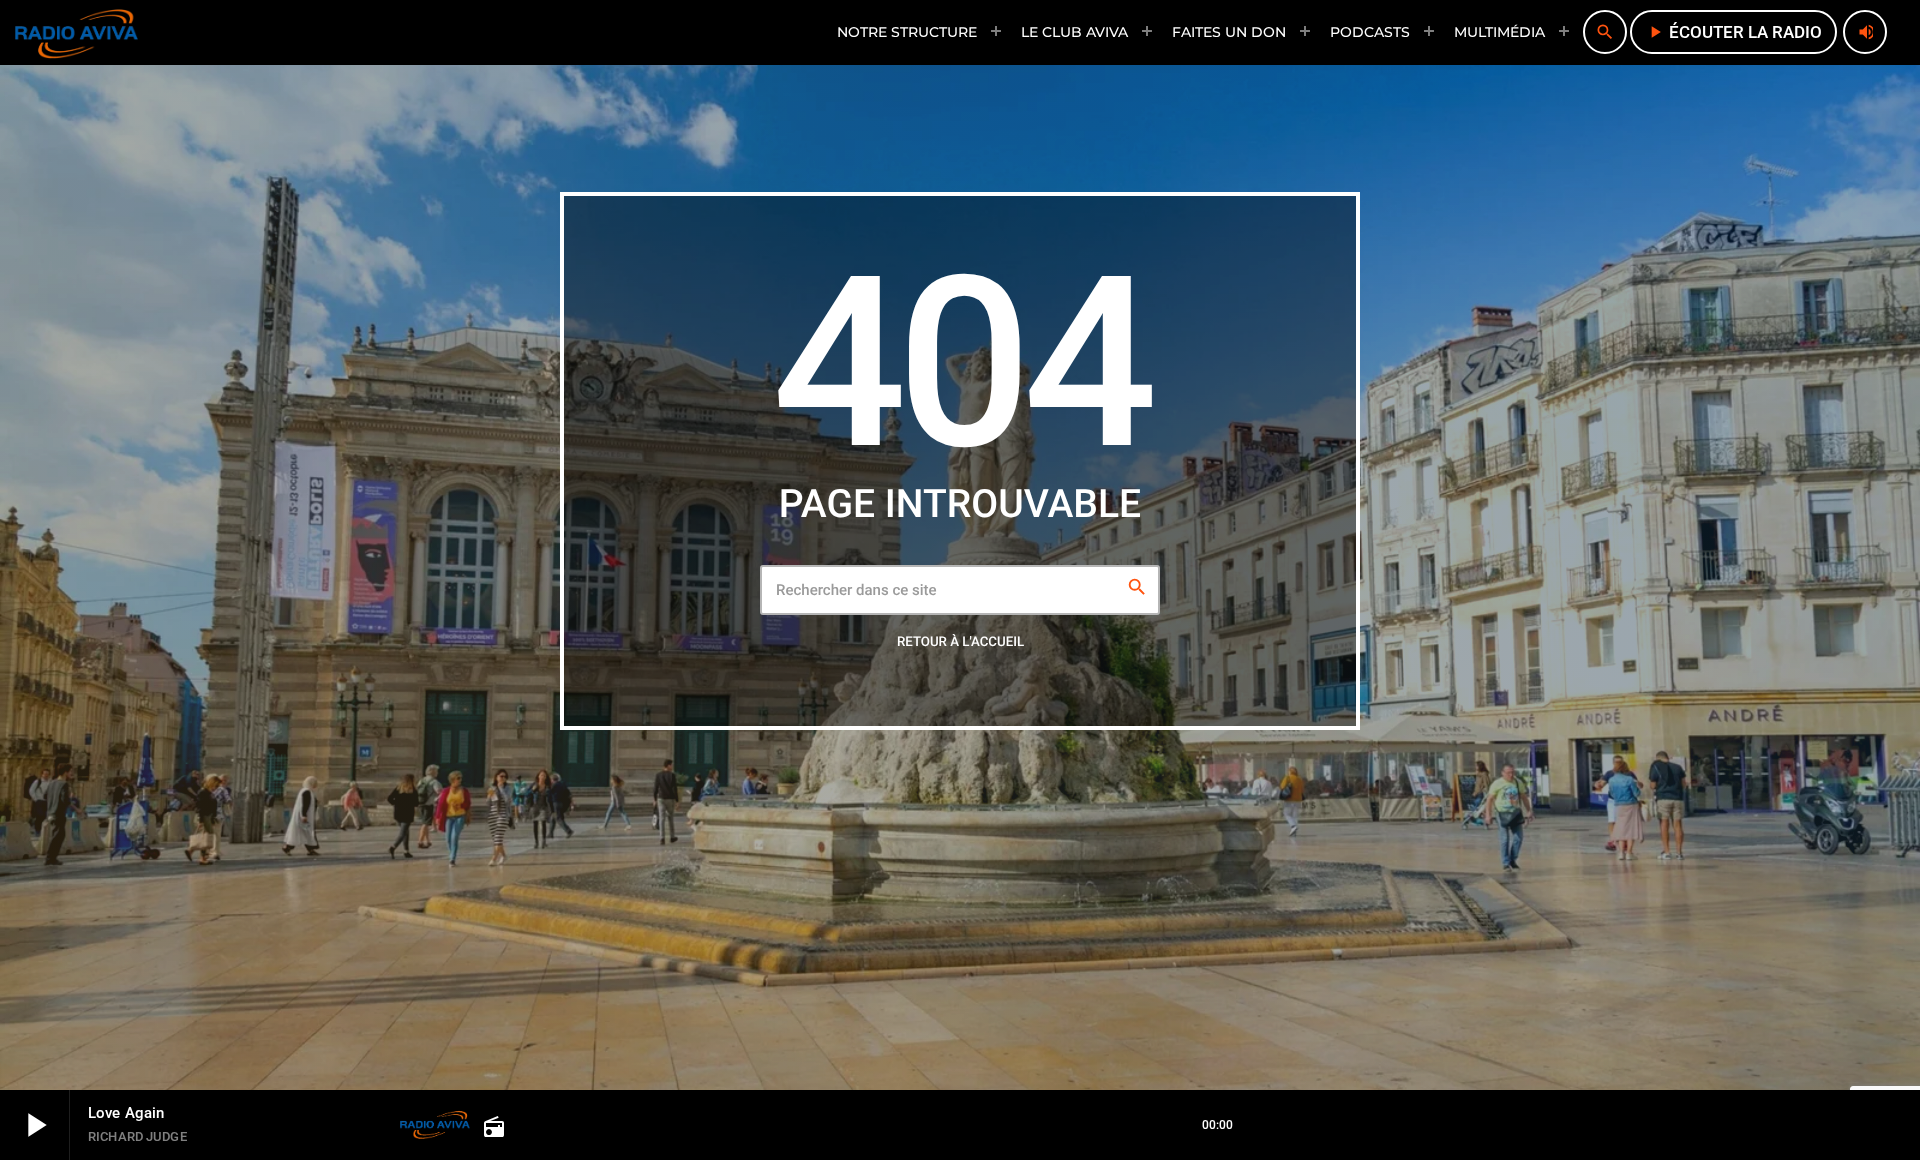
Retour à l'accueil (960, 642)
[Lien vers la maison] (76, 32)
